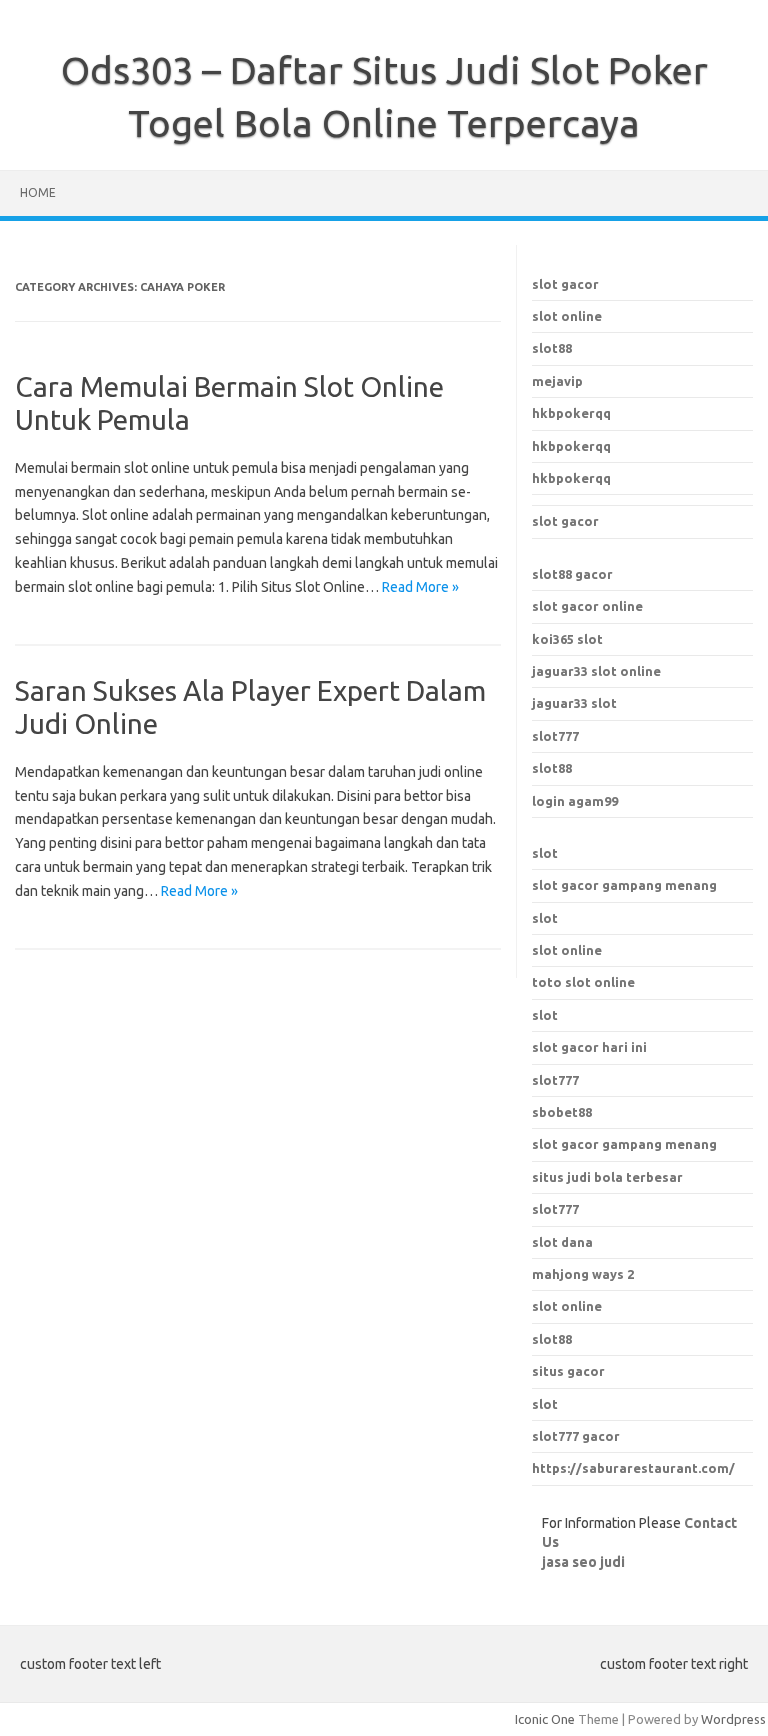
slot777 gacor (576, 1436)
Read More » (420, 587)
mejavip (557, 381)
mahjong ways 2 (583, 1274)
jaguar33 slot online (596, 671)
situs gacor (568, 1371)
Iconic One (545, 1719)
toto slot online (583, 982)
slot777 (555, 736)
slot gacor (565, 284)
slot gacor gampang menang (624, 885)
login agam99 (575, 801)
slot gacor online (587, 606)
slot (545, 853)
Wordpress (733, 1719)
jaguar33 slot (574, 703)
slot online (567, 316)
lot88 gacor (572, 574)
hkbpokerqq (571, 413)
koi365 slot (567, 639)
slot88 (552, 348)
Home (38, 192)
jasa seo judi (583, 1562)
